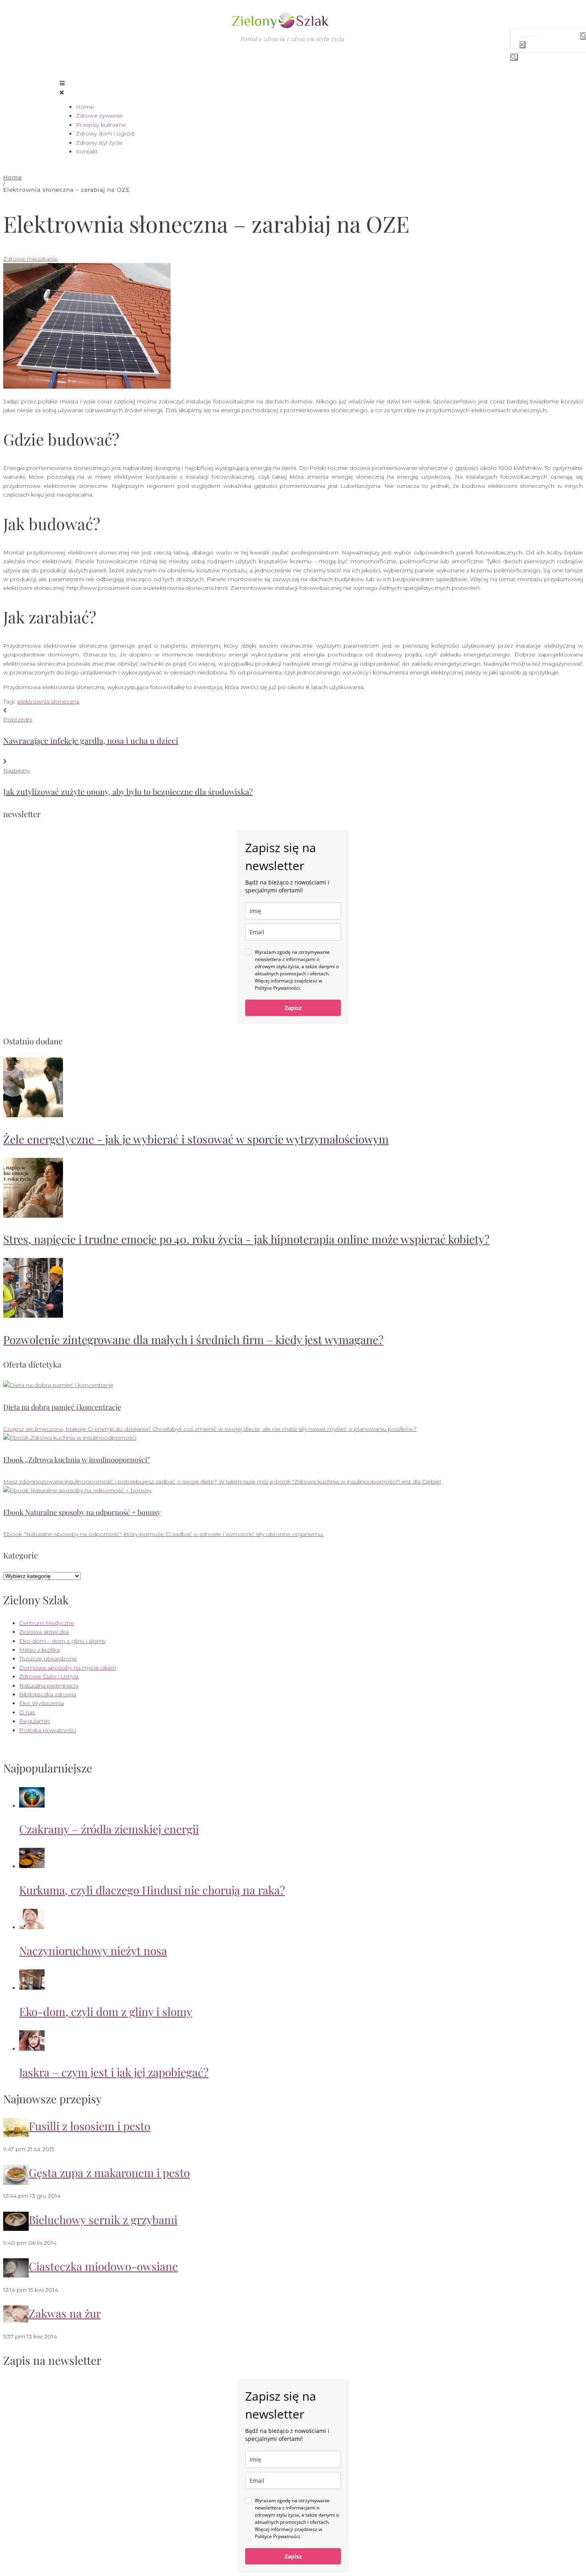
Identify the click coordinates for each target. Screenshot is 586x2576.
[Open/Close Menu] (293, 88)
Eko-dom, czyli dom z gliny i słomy (106, 2011)
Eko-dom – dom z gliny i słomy (62, 1641)
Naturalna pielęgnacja (49, 1686)
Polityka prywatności (48, 1730)
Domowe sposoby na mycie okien (68, 1668)
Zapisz (293, 1008)
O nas (27, 1712)
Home (13, 177)
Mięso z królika (39, 1650)
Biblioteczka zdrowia (48, 1694)
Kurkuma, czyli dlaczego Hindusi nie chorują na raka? (152, 1890)
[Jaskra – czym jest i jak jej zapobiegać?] (32, 2049)
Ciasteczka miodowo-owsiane (103, 2266)
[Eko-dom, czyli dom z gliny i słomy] (32, 1988)
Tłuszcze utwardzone (48, 1658)
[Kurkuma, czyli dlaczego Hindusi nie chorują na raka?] (32, 1866)
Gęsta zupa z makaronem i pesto (109, 2172)
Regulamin (34, 1721)
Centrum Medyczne (47, 1623)
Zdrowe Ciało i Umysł (49, 1676)
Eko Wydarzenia (41, 1703)
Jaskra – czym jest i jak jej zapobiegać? (114, 2072)
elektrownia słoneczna (48, 701)
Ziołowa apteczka (44, 1632)
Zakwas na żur (65, 2313)
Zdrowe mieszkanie (30, 259)
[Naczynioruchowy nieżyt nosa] (32, 1927)
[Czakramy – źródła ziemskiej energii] (32, 1806)
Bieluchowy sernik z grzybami (103, 2219)
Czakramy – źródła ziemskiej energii (109, 1829)
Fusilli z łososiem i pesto (89, 2126)
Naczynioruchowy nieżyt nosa (93, 1950)
